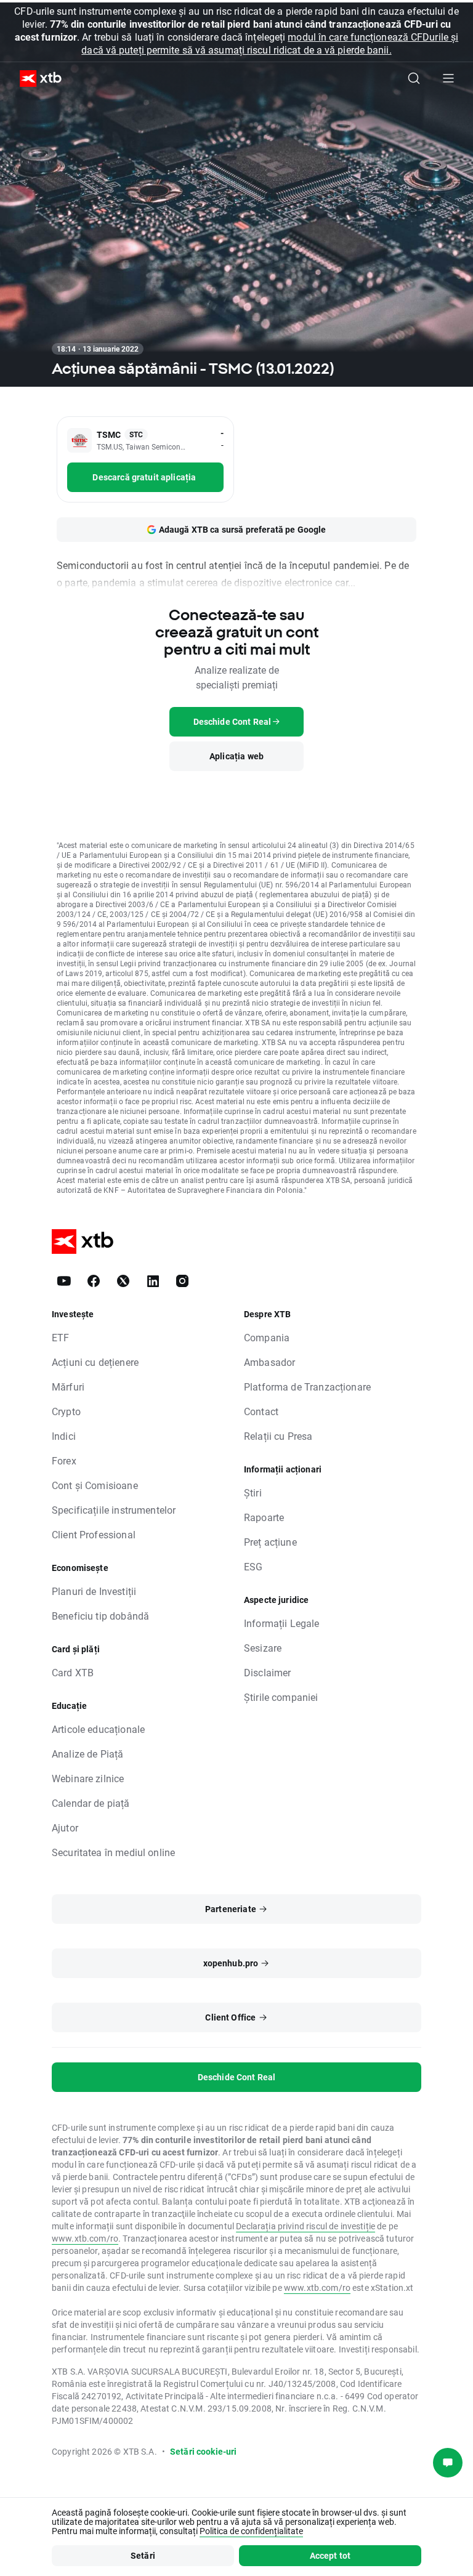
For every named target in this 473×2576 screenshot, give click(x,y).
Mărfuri (68, 1387)
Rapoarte (264, 1517)
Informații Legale (282, 1623)
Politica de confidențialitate (251, 2531)
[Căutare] (414, 78)
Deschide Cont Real (237, 2077)
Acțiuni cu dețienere (95, 1362)
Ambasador (269, 1362)
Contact (261, 1411)
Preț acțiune (270, 1542)
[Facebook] (94, 1281)
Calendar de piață (91, 1803)
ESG (253, 1566)
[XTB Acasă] (36, 79)
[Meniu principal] (448, 78)
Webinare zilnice (88, 1778)
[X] (123, 1281)
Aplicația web (236, 756)
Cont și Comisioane (95, 1485)
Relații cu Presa (278, 1436)
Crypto (66, 1411)
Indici (64, 1436)
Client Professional (94, 1534)
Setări (143, 2555)
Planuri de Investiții (94, 1591)
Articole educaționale (98, 1729)
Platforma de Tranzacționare (307, 1387)
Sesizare (263, 1648)
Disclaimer (268, 1672)
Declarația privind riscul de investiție (305, 2226)
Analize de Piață (87, 1754)
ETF (60, 1337)
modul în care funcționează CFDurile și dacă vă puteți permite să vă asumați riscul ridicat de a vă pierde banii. (270, 43)
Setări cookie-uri (204, 2451)
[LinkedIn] (153, 1281)
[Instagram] (182, 1281)
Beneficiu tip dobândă (100, 1616)
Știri (253, 1492)
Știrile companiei (281, 1697)
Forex (64, 1460)
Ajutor (65, 1827)
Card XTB (73, 1672)
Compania (267, 1337)
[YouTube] (64, 1281)
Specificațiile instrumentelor (114, 1510)
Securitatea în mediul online (113, 1852)
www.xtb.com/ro (85, 2238)
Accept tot (330, 2555)
